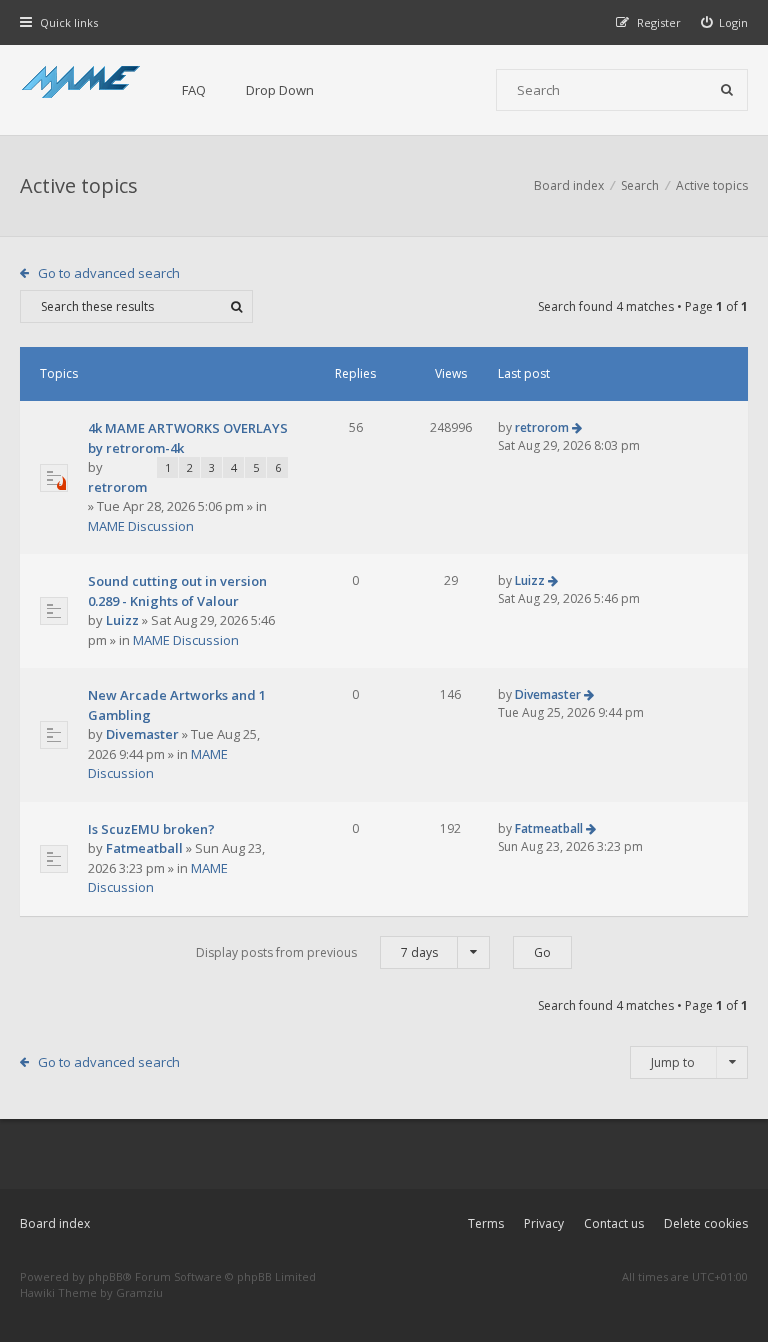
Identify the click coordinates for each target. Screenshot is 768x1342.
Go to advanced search (109, 273)
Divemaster (142, 734)
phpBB (105, 1276)
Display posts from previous (317, 952)
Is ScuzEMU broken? (151, 829)
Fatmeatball (144, 848)
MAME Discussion (141, 526)
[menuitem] (725, 22)
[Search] (727, 90)
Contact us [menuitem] (614, 1223)
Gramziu (139, 1292)
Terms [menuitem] (486, 1223)
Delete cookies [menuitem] (706, 1223)
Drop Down (280, 90)
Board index (55, 1223)
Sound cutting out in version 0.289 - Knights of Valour (177, 591)
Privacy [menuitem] (544, 1223)
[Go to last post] (577, 427)
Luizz (122, 620)
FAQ (194, 90)
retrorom (117, 487)
